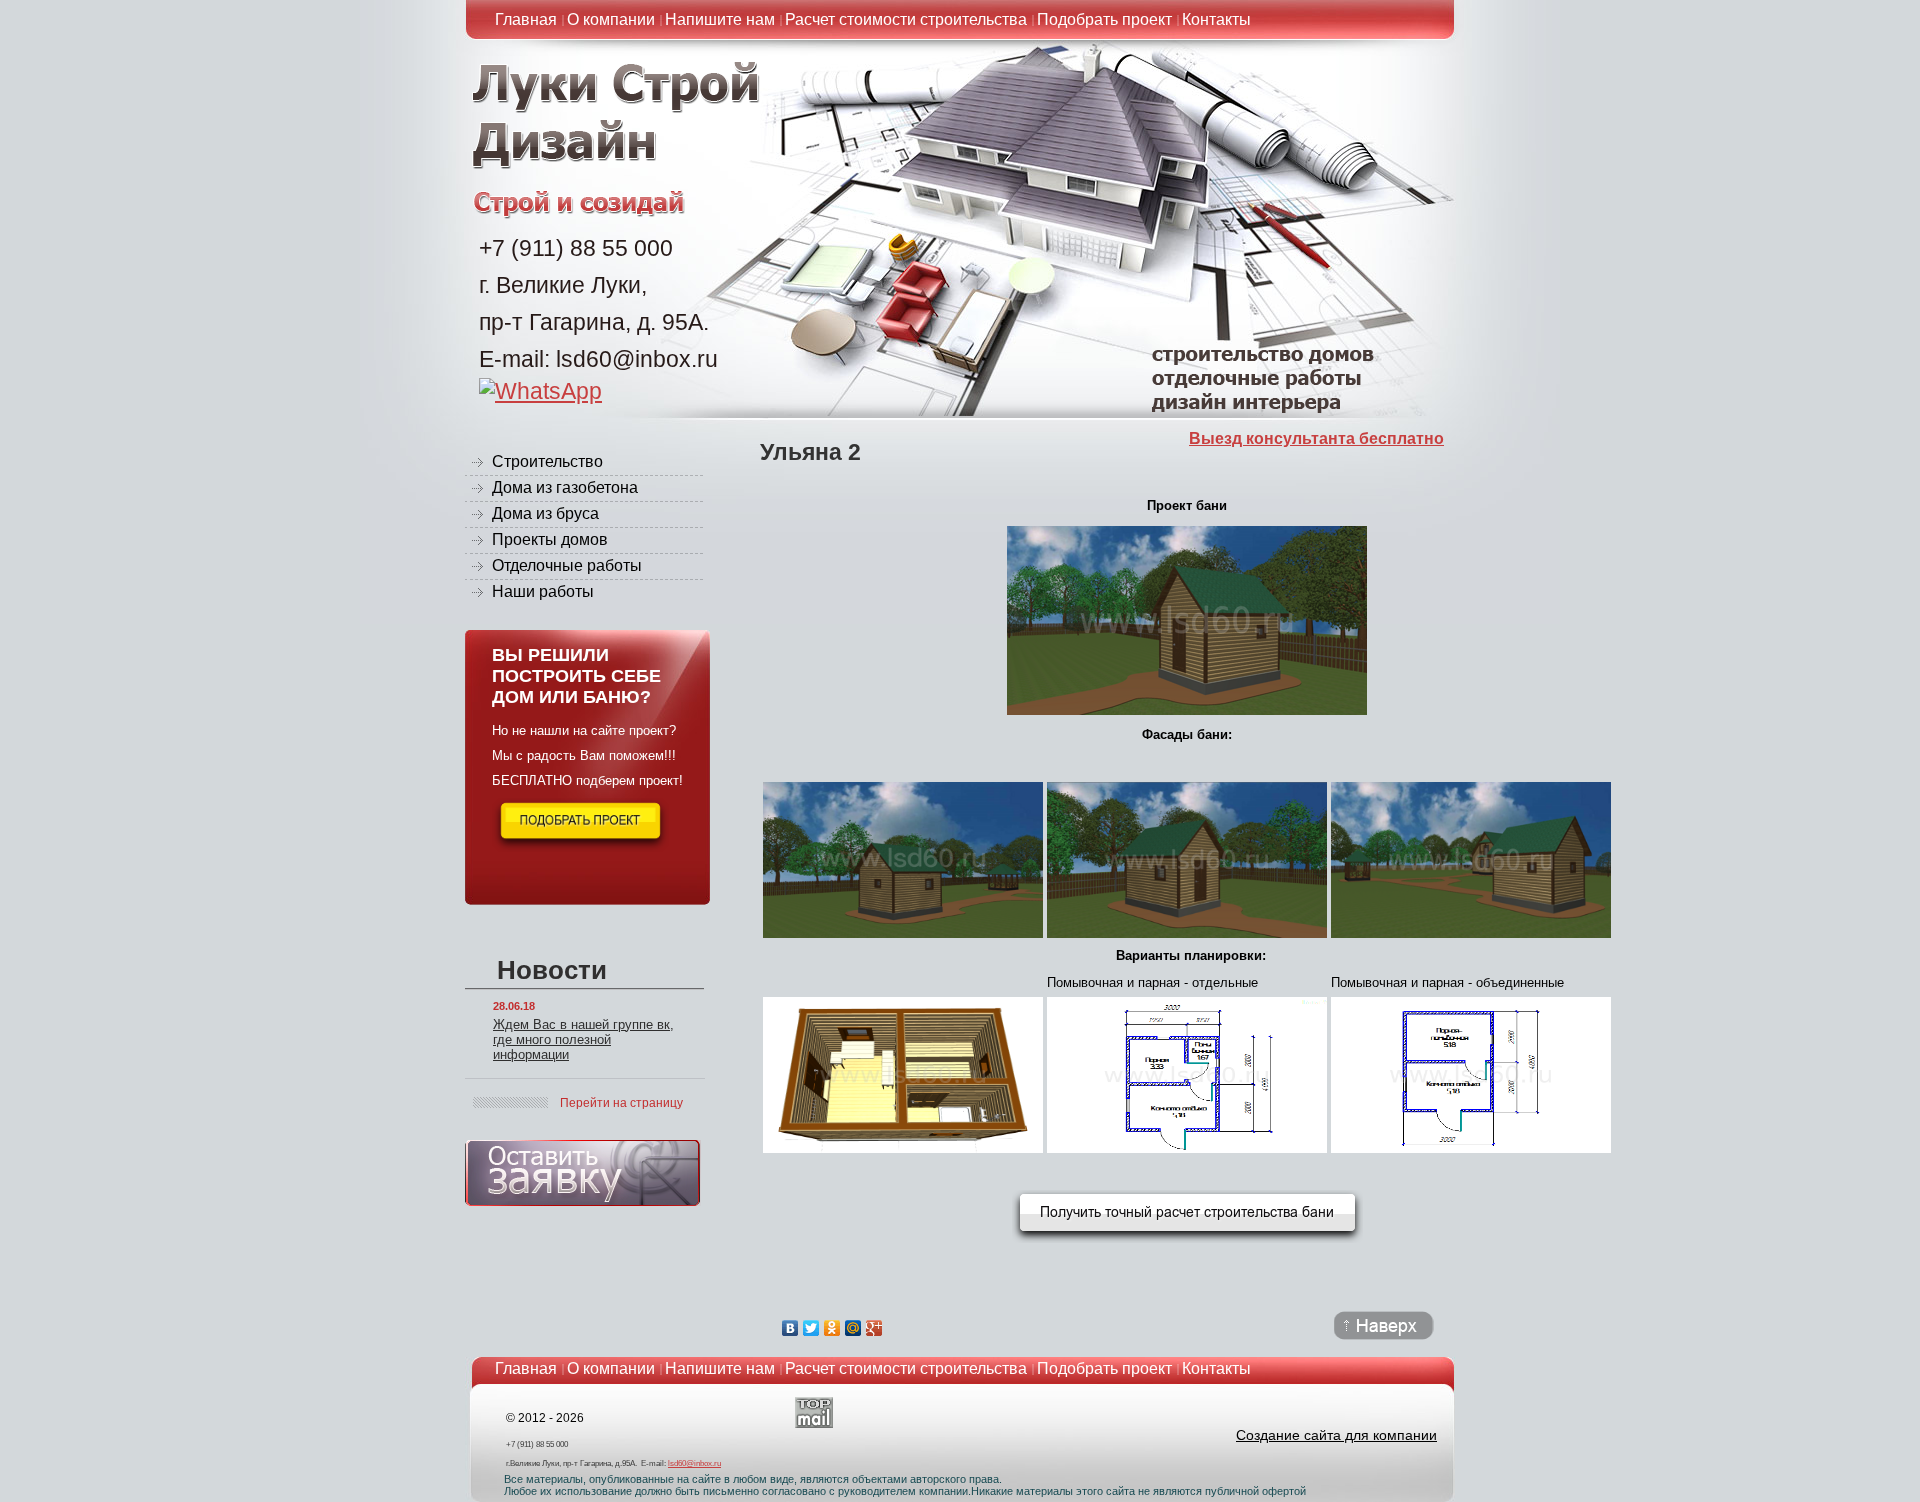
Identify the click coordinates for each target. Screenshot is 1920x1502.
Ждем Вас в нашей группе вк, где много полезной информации (583, 1039)
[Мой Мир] (853, 1328)
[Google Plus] (874, 1328)
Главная (526, 19)
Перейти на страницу (621, 1103)
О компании (611, 19)
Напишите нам (720, 19)
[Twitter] (811, 1328)
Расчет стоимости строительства (906, 19)
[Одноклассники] (832, 1328)
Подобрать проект (1104, 19)
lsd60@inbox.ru (694, 1463)
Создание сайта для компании (1336, 1435)
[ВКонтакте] (790, 1328)
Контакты (1216, 19)
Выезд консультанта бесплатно (1316, 438)
